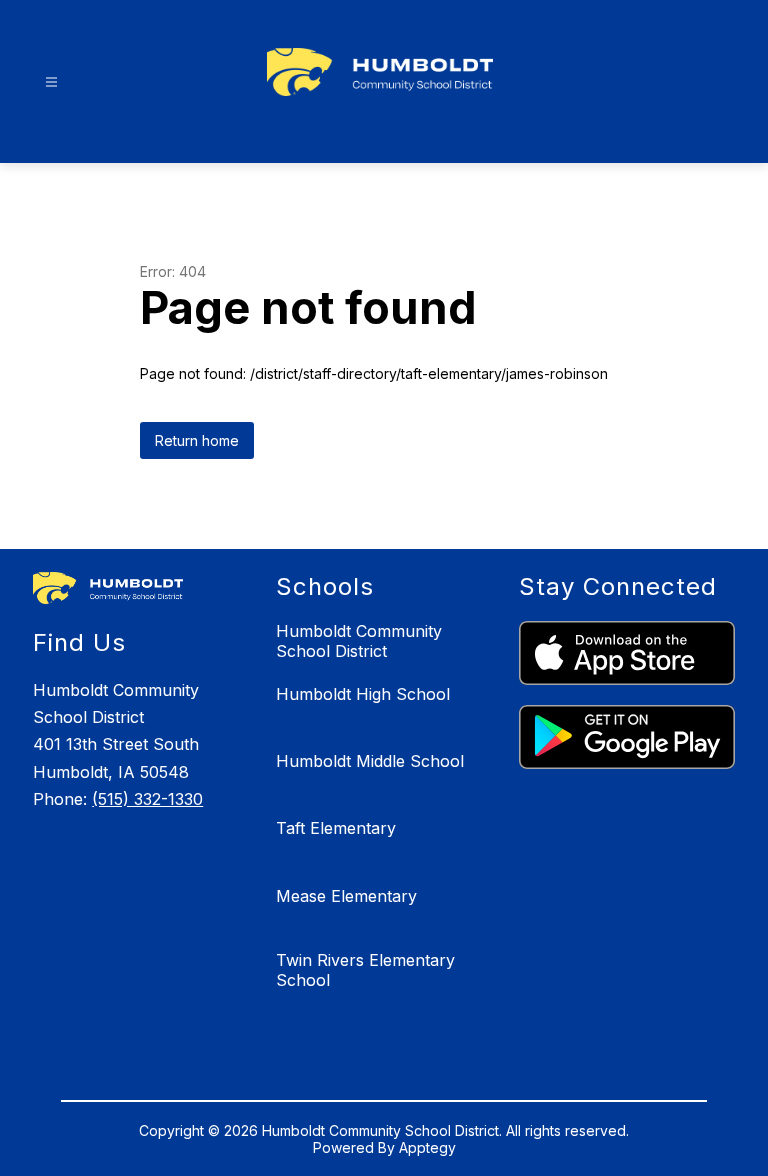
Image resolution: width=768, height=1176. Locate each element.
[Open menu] (51, 82)
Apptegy (427, 1147)
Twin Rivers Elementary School (365, 970)
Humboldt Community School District (359, 641)
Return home (197, 440)
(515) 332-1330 (147, 799)
